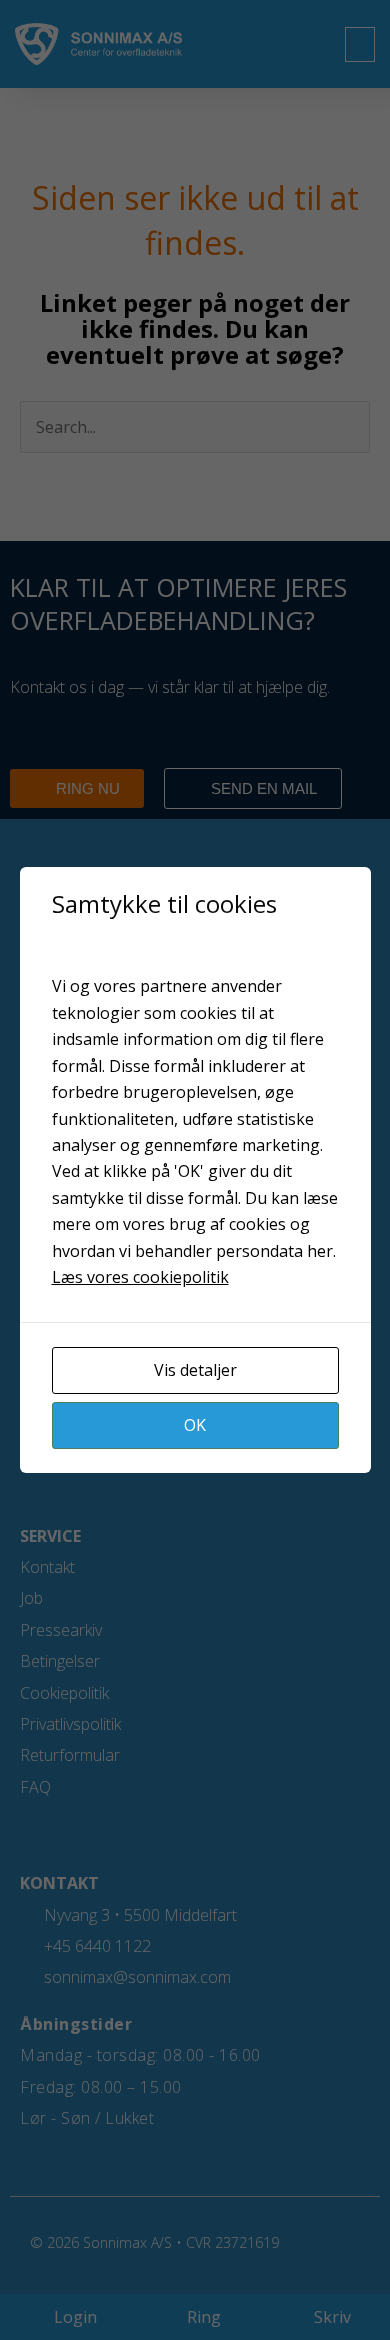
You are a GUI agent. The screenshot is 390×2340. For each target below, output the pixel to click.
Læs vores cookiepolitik (140, 1277)
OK (195, 1425)
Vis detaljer (195, 1370)
